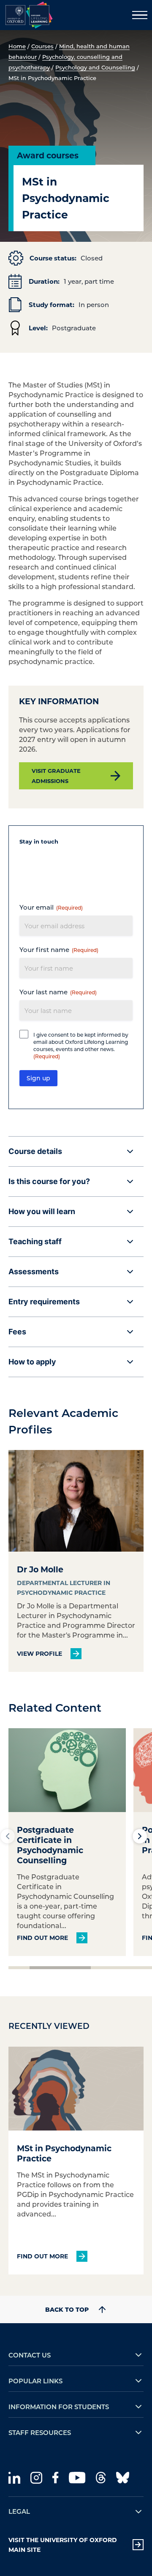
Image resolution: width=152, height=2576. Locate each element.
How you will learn (42, 1211)
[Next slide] (140, 1836)
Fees (17, 1332)
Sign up (38, 1078)
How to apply (32, 1362)
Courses (42, 46)
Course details (35, 1151)
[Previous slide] (8, 1836)
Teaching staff (35, 1241)
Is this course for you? (49, 1181)
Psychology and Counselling (95, 67)
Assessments (34, 1271)
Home (17, 46)
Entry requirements (44, 1302)
